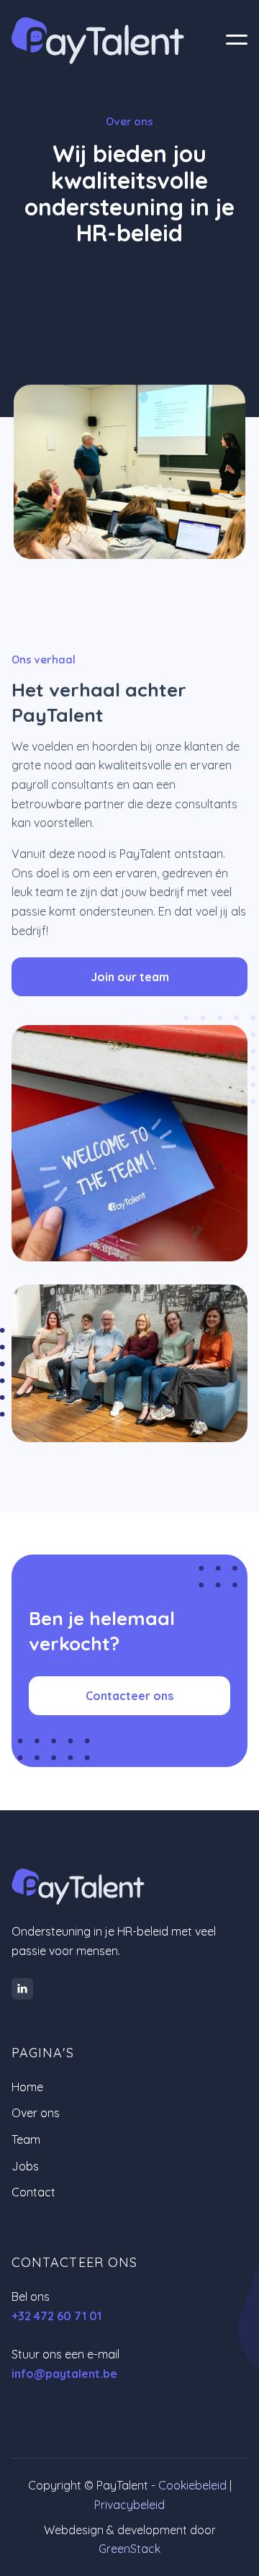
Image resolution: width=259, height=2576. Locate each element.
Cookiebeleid (192, 2485)
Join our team (130, 977)
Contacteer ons (129, 1696)
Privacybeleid (129, 2505)
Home (27, 2087)
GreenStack (129, 2549)
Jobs (25, 2166)
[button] (237, 41)
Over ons (36, 2113)
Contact (33, 2192)
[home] (112, 41)
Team (26, 2139)
